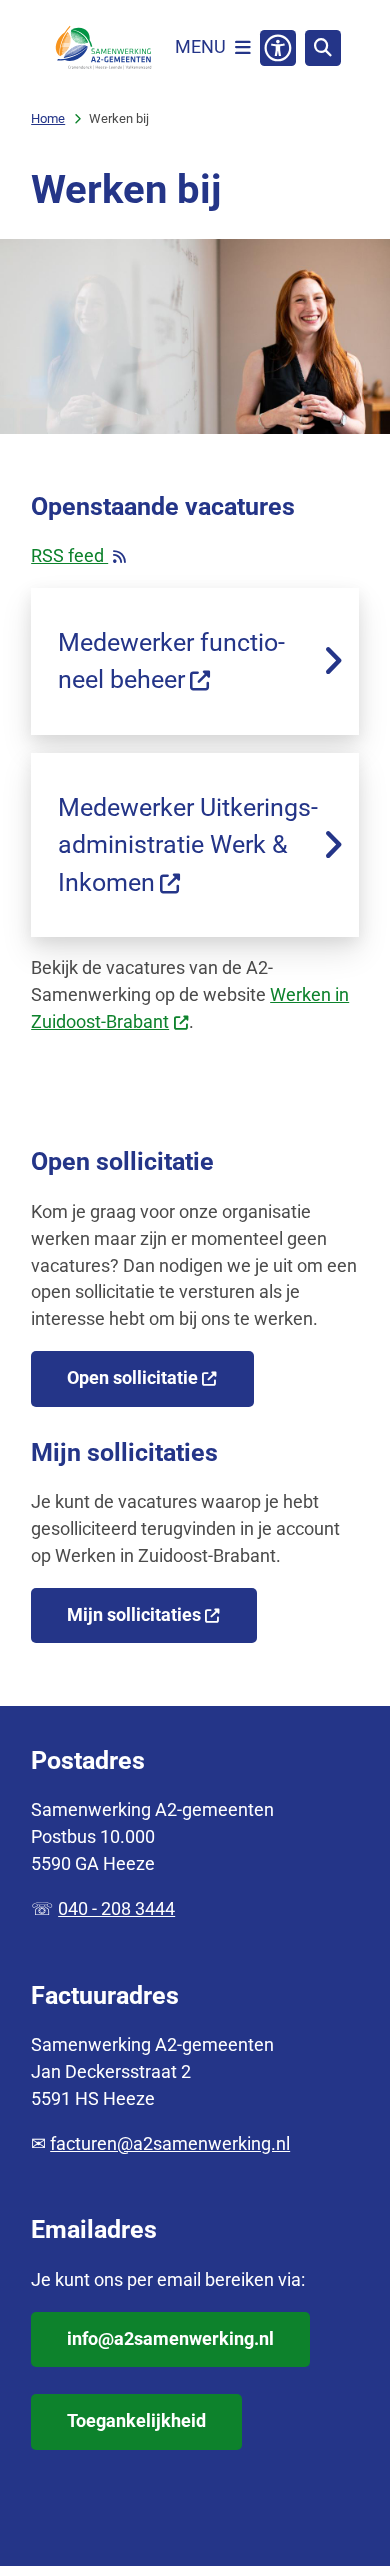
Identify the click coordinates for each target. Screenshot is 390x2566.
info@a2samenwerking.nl (170, 2338)
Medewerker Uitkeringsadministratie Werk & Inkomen (188, 845)
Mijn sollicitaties (134, 1614)
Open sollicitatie (132, 1377)
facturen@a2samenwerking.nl (170, 2143)
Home (48, 118)
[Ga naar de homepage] (103, 48)
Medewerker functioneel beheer (171, 661)
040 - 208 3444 (116, 1908)
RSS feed (84, 557)
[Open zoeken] (323, 48)
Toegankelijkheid (136, 2420)
